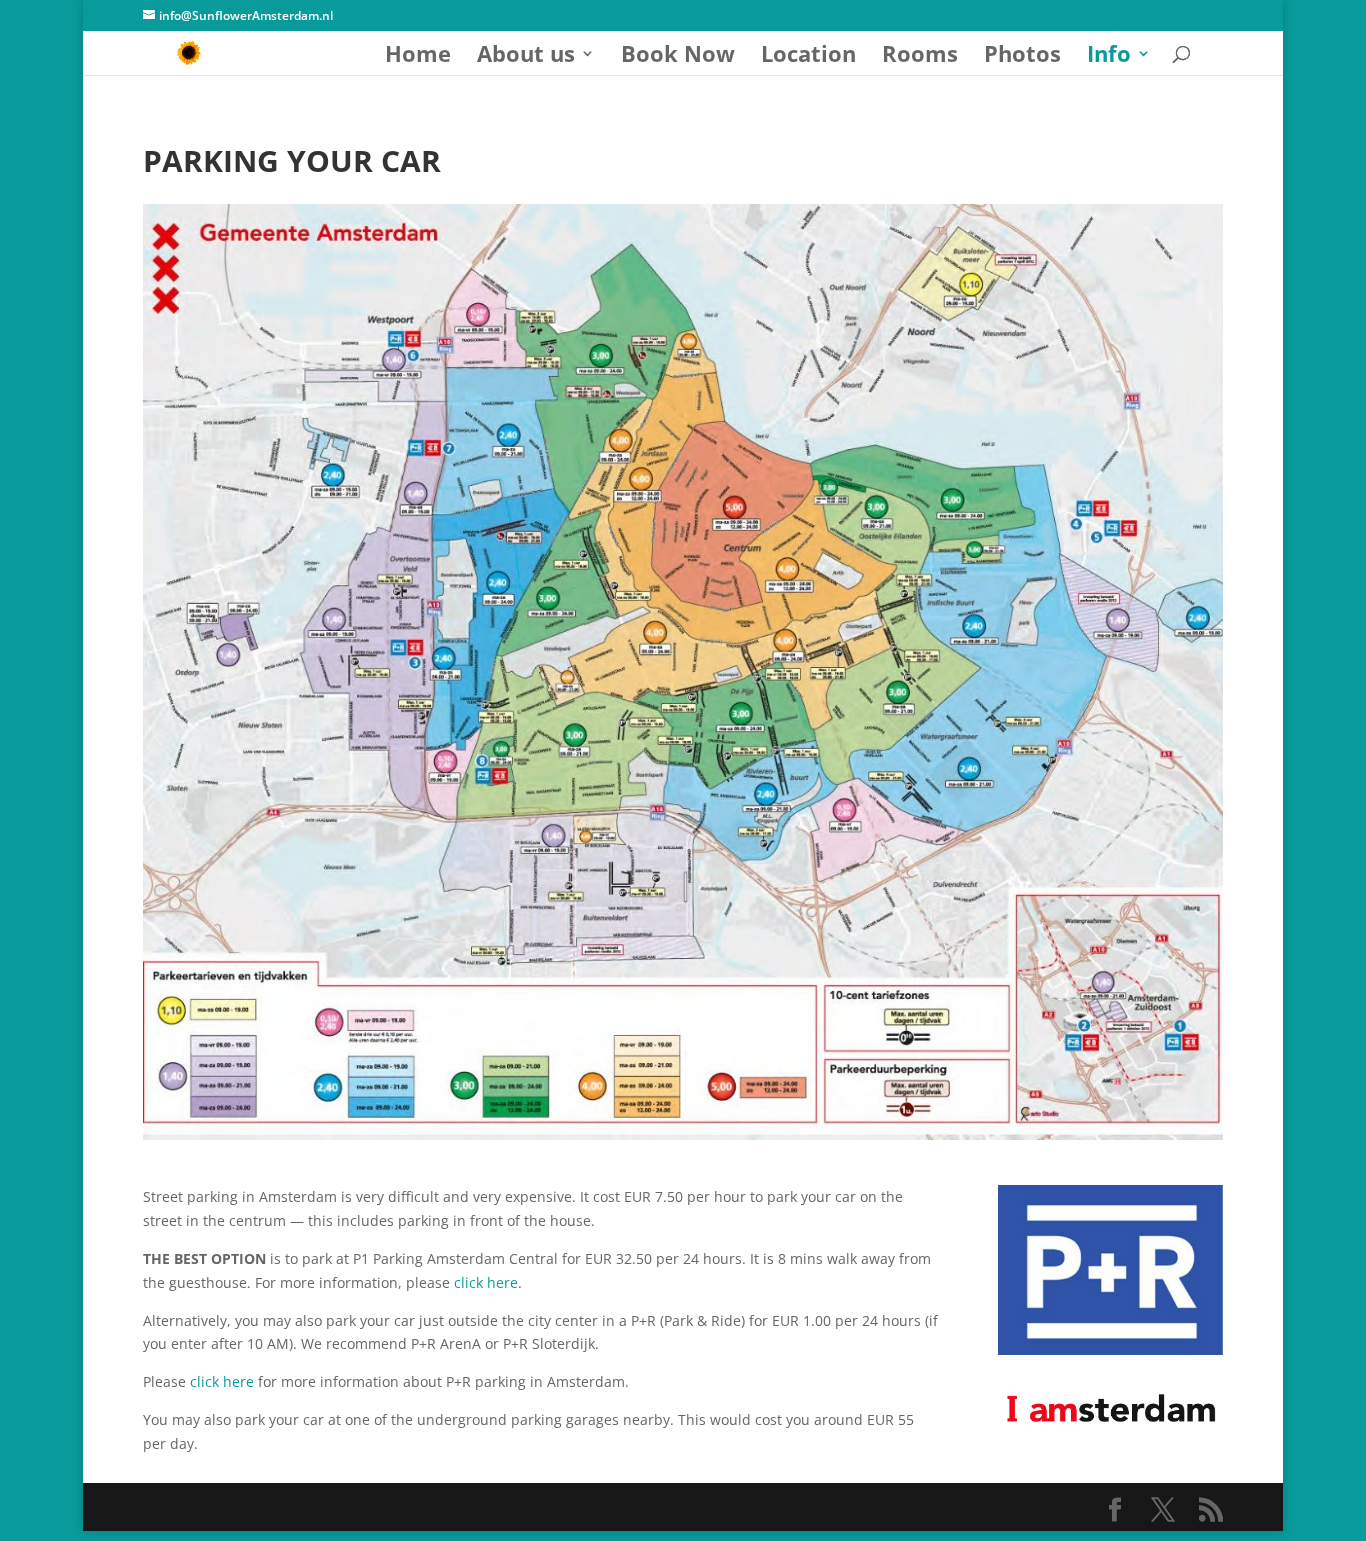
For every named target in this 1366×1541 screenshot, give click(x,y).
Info (1109, 57)
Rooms (920, 57)
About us (526, 57)
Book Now (678, 57)
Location (808, 57)
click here (486, 1282)
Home (418, 57)
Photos (1022, 57)
